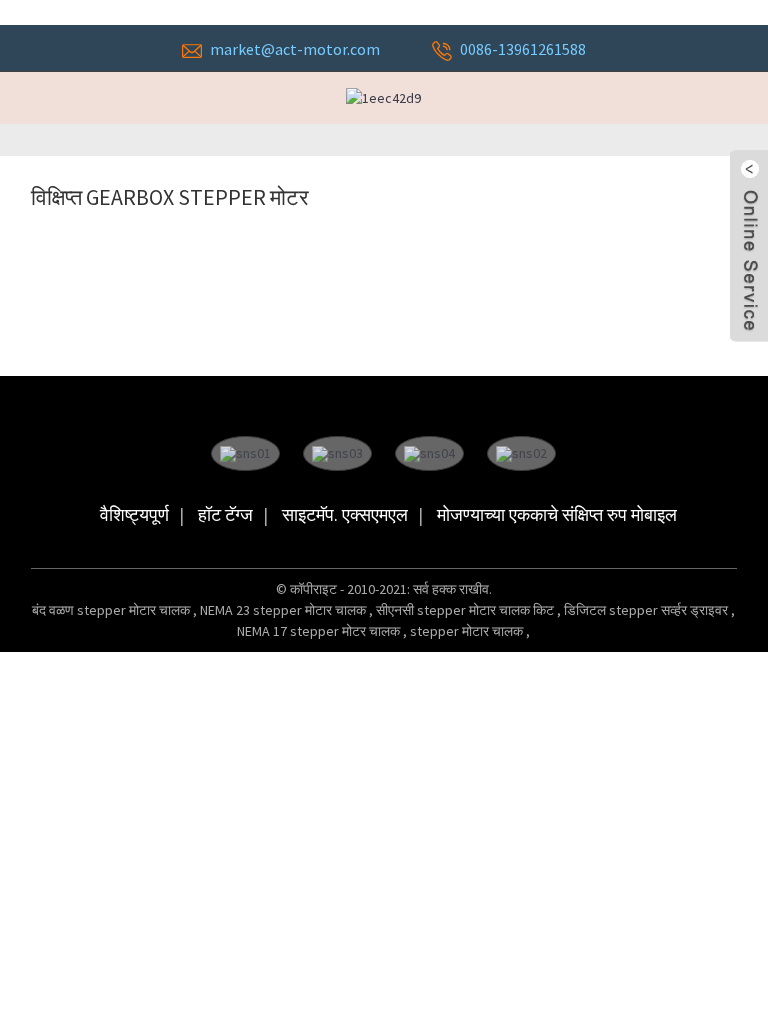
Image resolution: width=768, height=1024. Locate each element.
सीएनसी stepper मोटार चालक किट (466, 610)
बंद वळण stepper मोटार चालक (112, 610)
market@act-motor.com (295, 49)
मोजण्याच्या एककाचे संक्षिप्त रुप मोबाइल (557, 514)
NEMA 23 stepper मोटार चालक (284, 610)
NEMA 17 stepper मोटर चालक (320, 631)
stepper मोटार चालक (468, 631)
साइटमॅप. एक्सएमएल (345, 514)
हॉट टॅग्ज (225, 514)
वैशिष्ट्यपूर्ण (134, 514)
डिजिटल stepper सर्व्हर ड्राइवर (647, 610)
